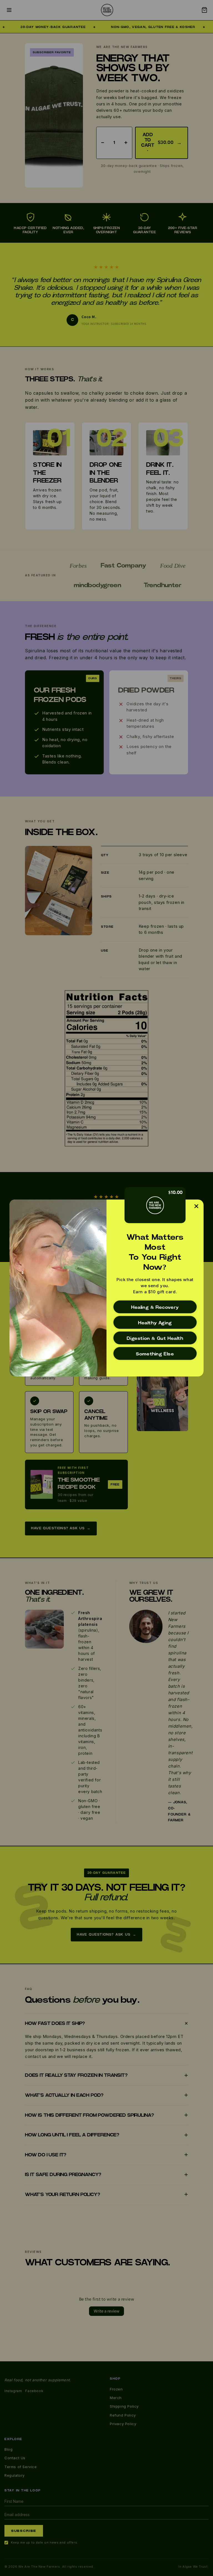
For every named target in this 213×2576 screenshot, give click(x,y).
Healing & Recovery (155, 1307)
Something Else (155, 1354)
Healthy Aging (155, 1323)
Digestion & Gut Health (155, 1338)
